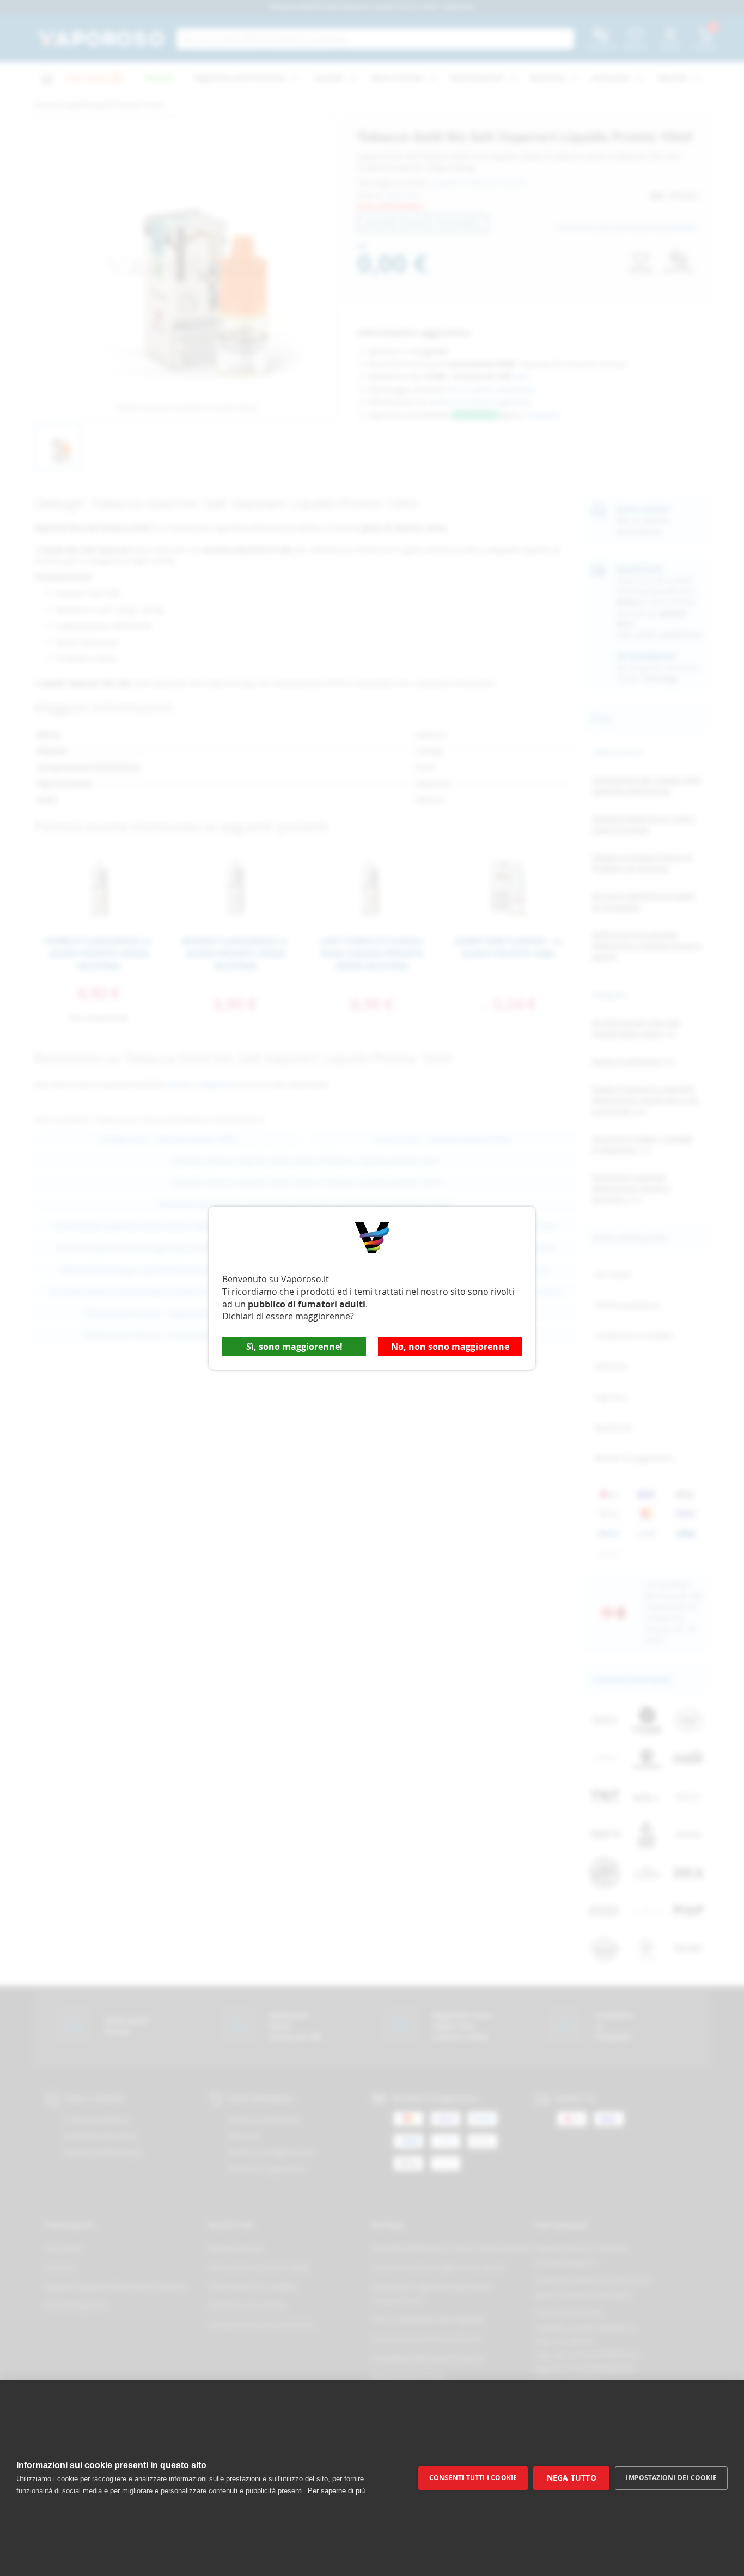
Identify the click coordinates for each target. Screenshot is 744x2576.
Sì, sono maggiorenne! (294, 1347)
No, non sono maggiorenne (450, 1347)
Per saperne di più (336, 2491)
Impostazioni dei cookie (671, 2478)
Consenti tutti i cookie (473, 2478)
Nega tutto (572, 2478)
